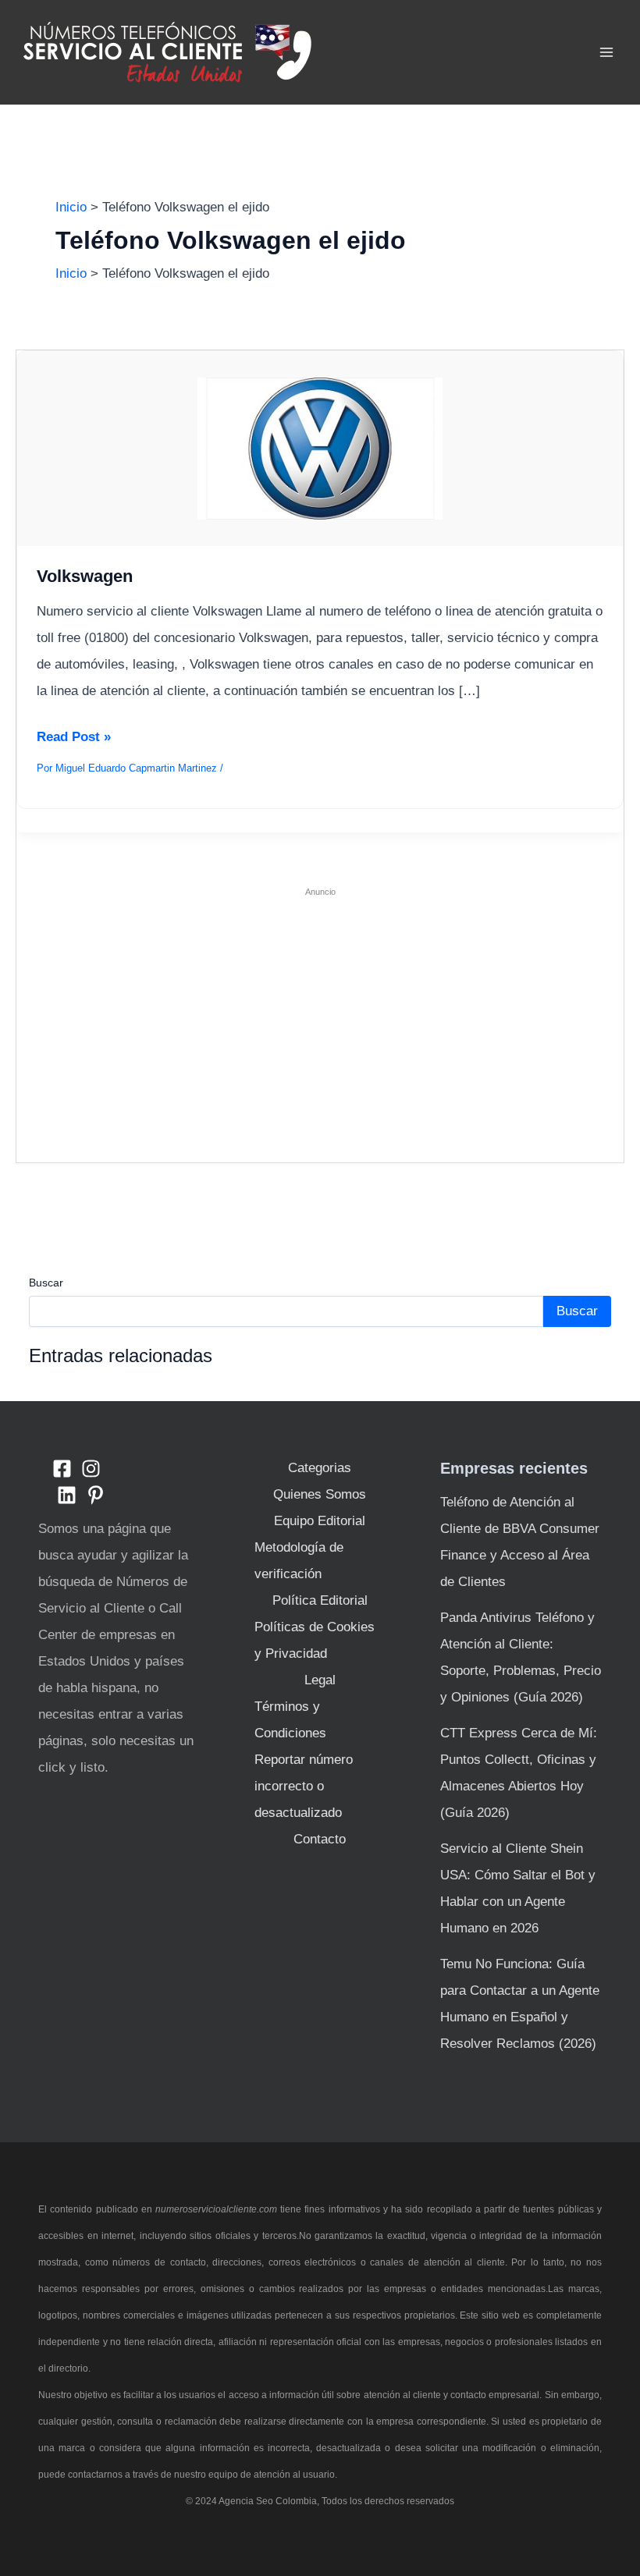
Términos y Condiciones (290, 1720)
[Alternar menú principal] (607, 52)
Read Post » (74, 736)
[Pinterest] (96, 1495)
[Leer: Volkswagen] (320, 448)
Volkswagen (85, 576)
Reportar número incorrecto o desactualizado (304, 1786)
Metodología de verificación (299, 1561)
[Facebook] (62, 1469)
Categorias (320, 1468)
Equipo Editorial (320, 1521)
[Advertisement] (320, 1018)
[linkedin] (67, 1495)
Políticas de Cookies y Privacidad (315, 1640)
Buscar (46, 1283)
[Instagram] (91, 1469)
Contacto (320, 1839)
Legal (320, 1680)
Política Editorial (320, 1600)
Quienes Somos (320, 1494)
